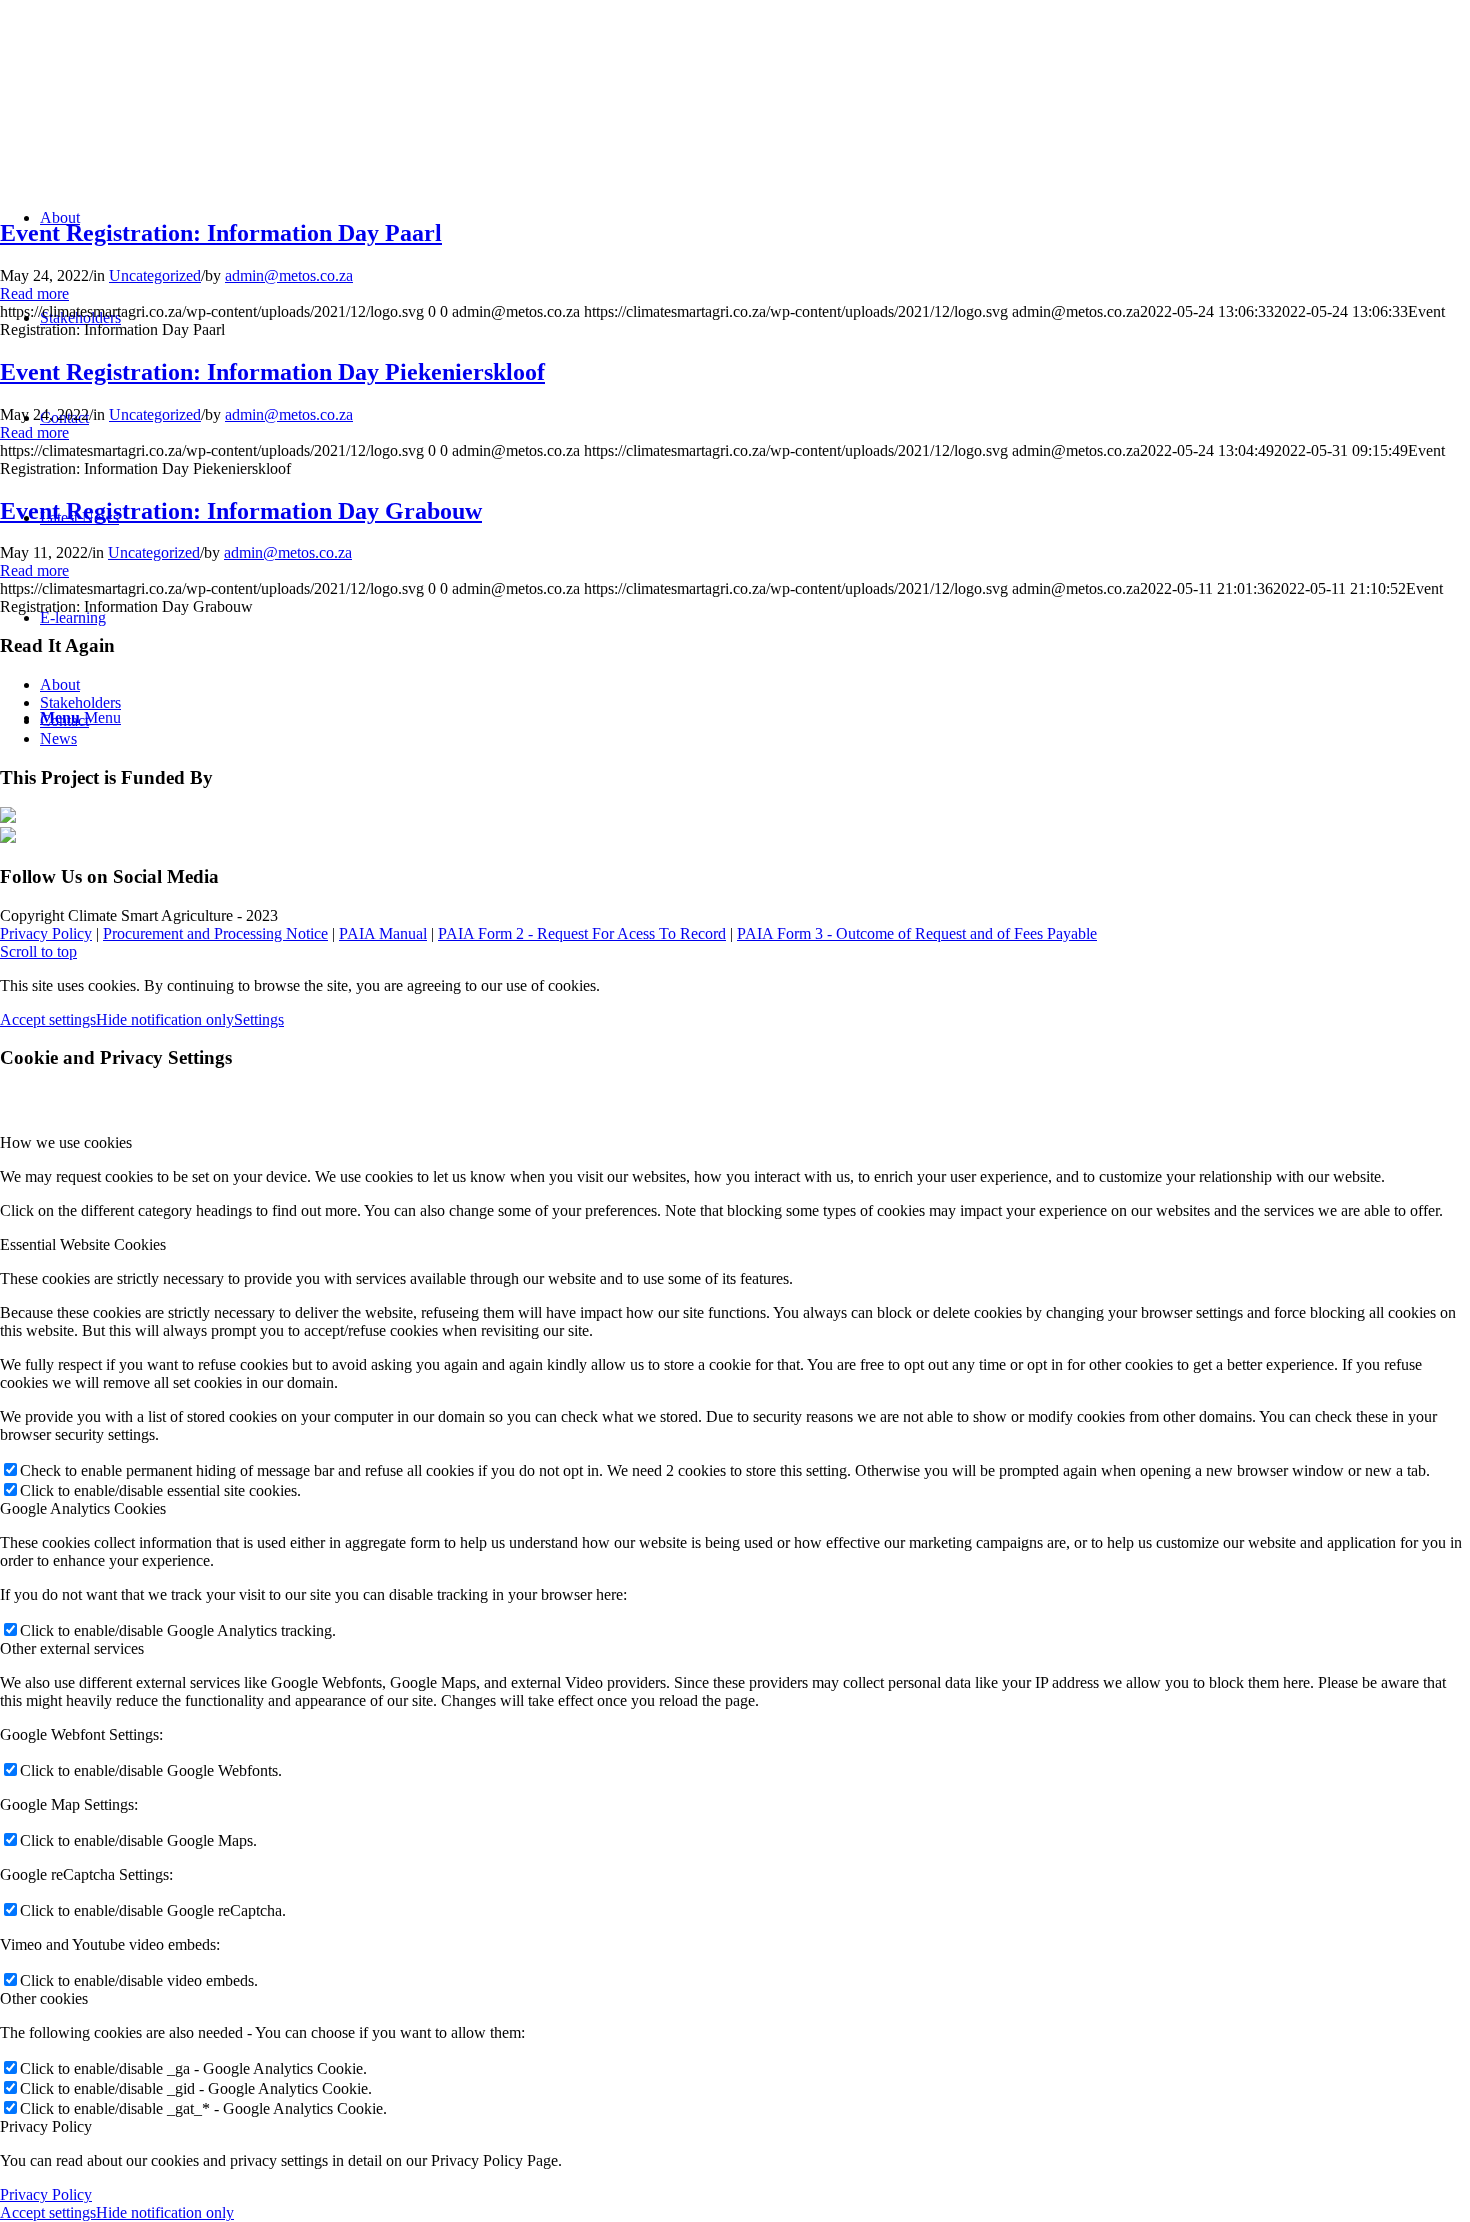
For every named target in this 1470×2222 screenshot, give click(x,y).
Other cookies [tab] (44, 1998)
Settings (259, 1019)
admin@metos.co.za (289, 275)
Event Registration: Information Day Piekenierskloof (272, 372)
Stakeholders (80, 702)
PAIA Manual (383, 933)
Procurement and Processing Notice (215, 933)
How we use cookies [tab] (66, 1142)
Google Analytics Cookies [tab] (83, 1508)
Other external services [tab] (72, 1648)
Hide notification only (165, 1019)
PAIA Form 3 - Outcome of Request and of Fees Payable (917, 933)
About (60, 684)
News (58, 738)
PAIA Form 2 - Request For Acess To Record (582, 933)
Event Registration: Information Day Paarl (221, 233)
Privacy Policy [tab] (46, 2126)
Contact (64, 720)
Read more (34, 293)
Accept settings (48, 1019)
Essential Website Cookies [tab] (83, 1244)
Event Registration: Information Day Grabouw (241, 511)
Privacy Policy (46, 933)
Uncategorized (155, 275)
